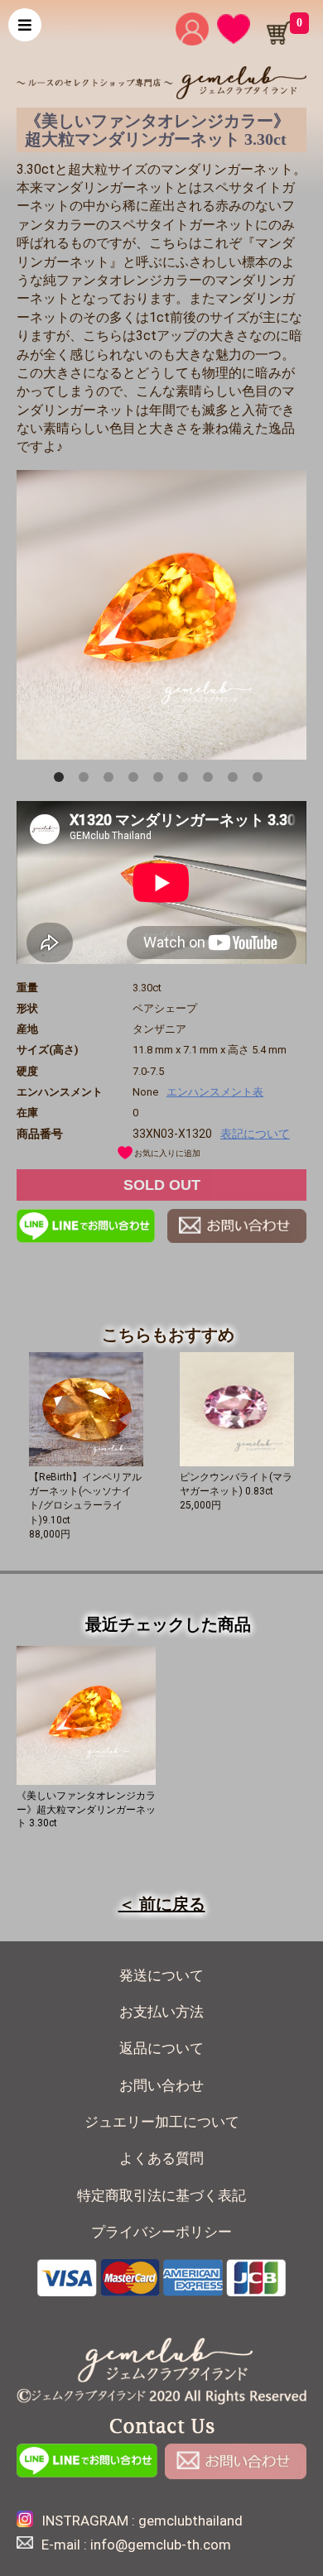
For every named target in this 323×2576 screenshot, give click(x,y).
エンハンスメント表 (215, 1092)
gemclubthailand (190, 2521)
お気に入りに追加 (167, 1153)
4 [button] (137, 780)
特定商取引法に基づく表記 (161, 2196)
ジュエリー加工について (162, 2122)
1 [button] (62, 780)
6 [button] (186, 780)
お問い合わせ (161, 2086)
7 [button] (211, 780)
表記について (255, 1134)
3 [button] (112, 780)
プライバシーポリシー (161, 2232)
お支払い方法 (161, 2012)
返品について (161, 2048)
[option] (161, 615)
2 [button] (87, 780)
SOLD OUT (162, 1185)
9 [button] (261, 780)
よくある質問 (161, 2159)
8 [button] (236, 780)
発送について (161, 1976)
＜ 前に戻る (162, 1904)
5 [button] (161, 780)
